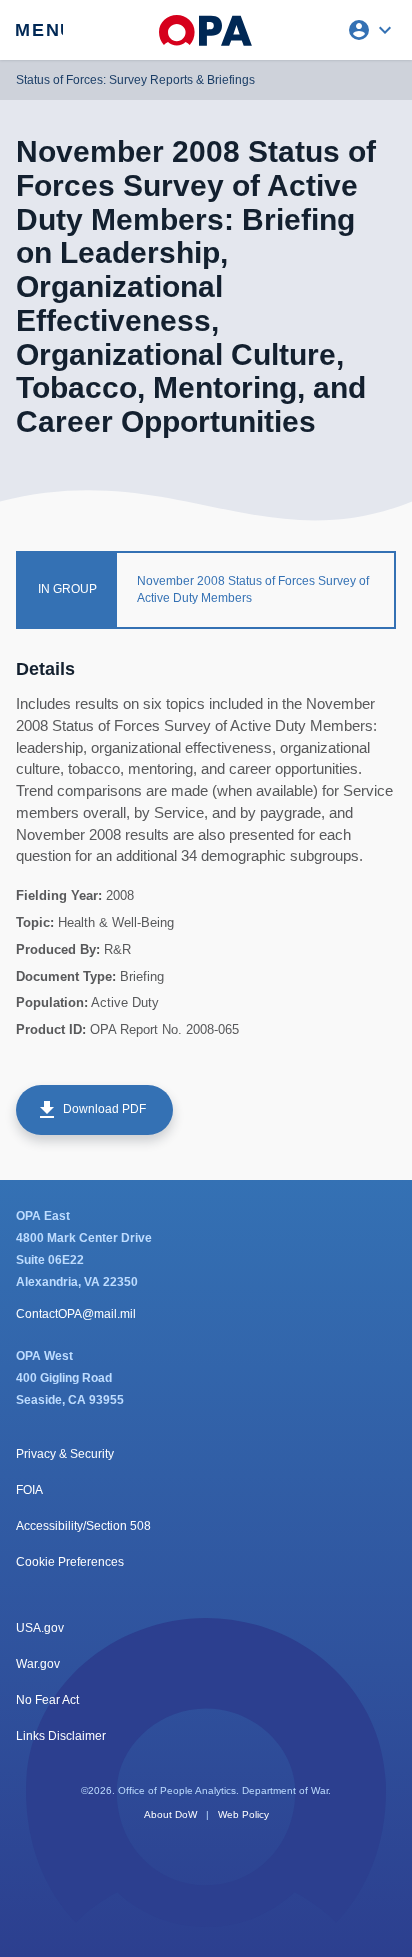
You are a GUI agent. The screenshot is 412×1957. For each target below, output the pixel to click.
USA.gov (40, 1628)
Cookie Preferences (70, 1562)
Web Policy (243, 1814)
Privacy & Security (65, 1454)
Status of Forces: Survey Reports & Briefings (135, 80)
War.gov (38, 1664)
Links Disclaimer (61, 1736)
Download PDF (90, 1110)
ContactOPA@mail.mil (76, 1314)
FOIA (29, 1490)
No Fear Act (47, 1700)
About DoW (170, 1814)
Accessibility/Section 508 (83, 1526)
